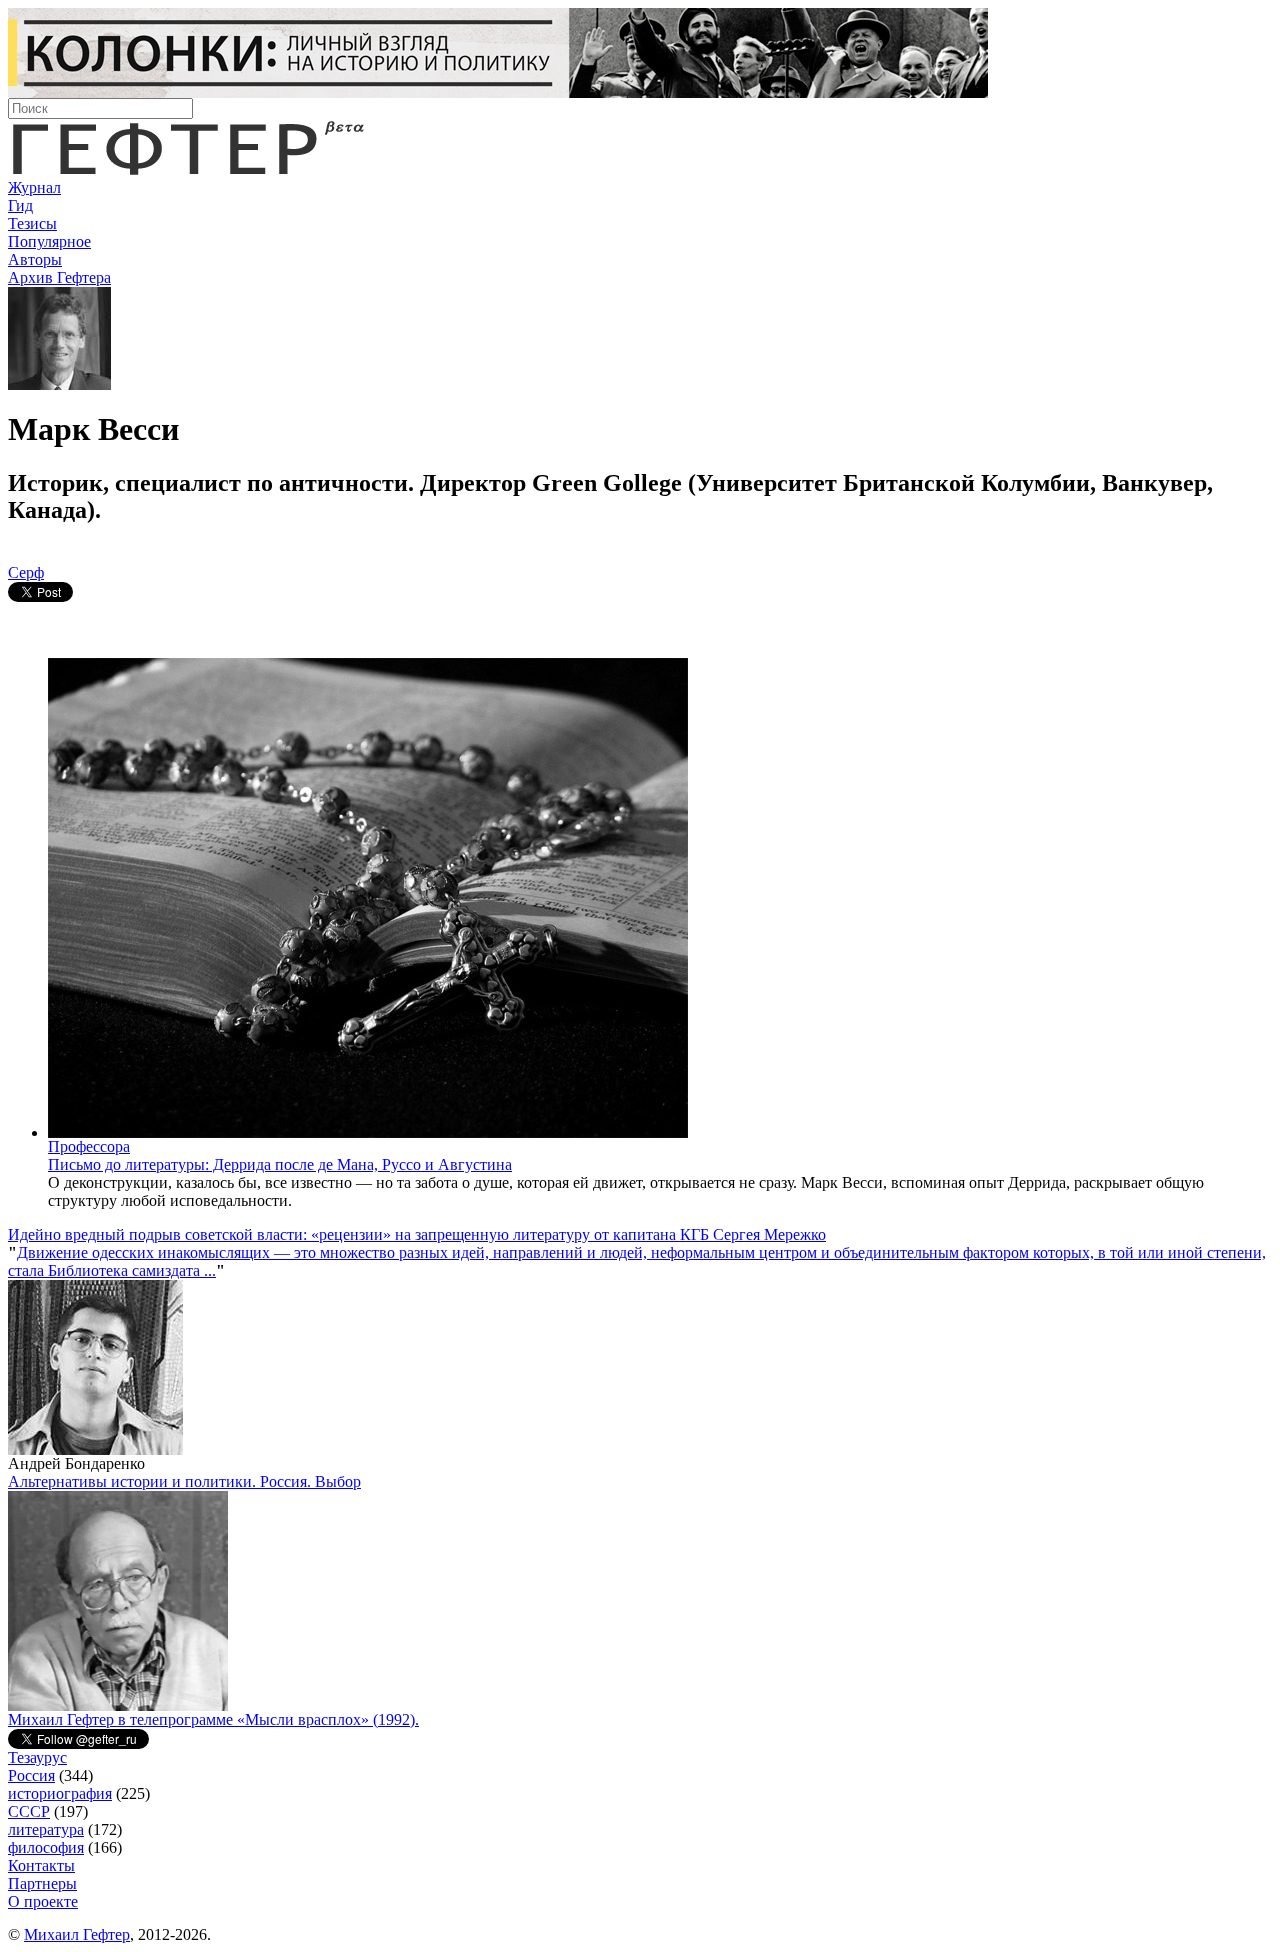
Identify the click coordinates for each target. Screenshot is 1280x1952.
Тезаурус (37, 1757)
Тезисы (32, 223)
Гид (20, 205)
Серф (26, 572)
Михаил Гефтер (77, 1934)
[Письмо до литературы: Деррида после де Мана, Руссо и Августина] (368, 1132)
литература (46, 1829)
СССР (29, 1811)
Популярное (49, 241)
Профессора (89, 1146)
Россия (31, 1775)
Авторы (35, 259)
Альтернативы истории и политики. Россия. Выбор (184, 1481)
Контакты (41, 1865)
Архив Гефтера (59, 277)
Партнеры (42, 1883)
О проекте (43, 1901)
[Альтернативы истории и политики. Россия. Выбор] (118, 1705)
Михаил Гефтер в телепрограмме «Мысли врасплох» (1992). (213, 1719)
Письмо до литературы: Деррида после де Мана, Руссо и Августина (280, 1164)
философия (46, 1847)
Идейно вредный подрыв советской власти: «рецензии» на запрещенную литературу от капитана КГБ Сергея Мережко (417, 1234)
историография (60, 1793)
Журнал (34, 187)
